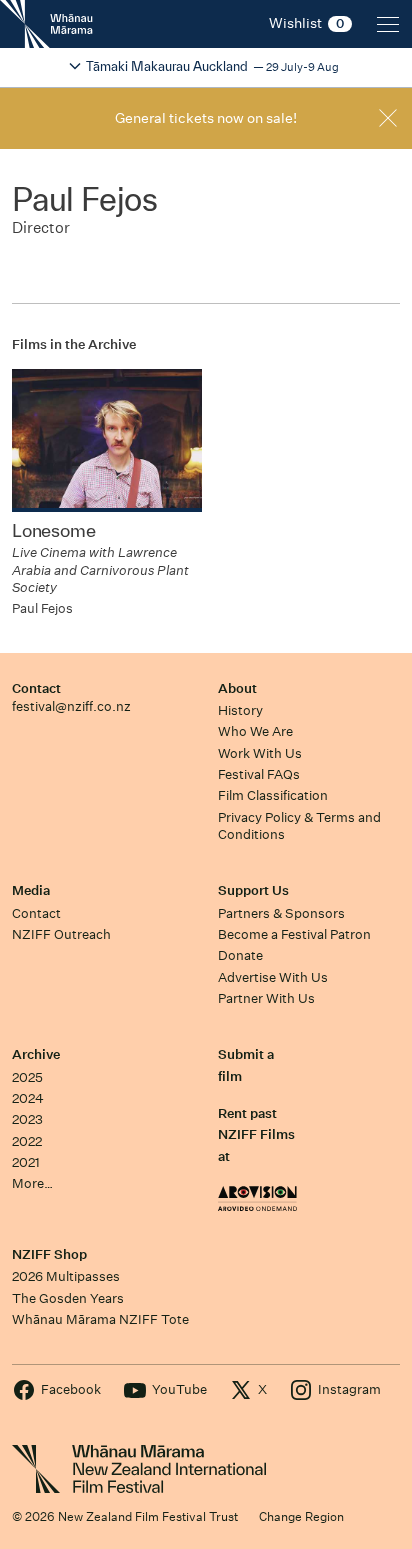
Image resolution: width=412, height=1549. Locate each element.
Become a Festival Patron (294, 934)
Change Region (301, 1516)
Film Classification (273, 795)
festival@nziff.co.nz (71, 706)
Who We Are (255, 731)
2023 (27, 1119)
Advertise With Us (273, 977)
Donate (240, 955)
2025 (27, 1077)
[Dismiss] (388, 118)
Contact (36, 688)
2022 (27, 1141)
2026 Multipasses (66, 1276)
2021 (26, 1162)
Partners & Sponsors (281, 913)
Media (31, 890)
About (237, 688)
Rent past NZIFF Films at (256, 1135)
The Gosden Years (68, 1298)
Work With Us (260, 753)
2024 (28, 1098)
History (240, 710)
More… (32, 1183)
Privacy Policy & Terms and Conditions (299, 826)
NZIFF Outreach (61, 934)
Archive (36, 1054)
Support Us (253, 890)
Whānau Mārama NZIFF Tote (100, 1319)
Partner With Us (266, 998)
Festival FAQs (259, 774)
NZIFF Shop (49, 1254)
